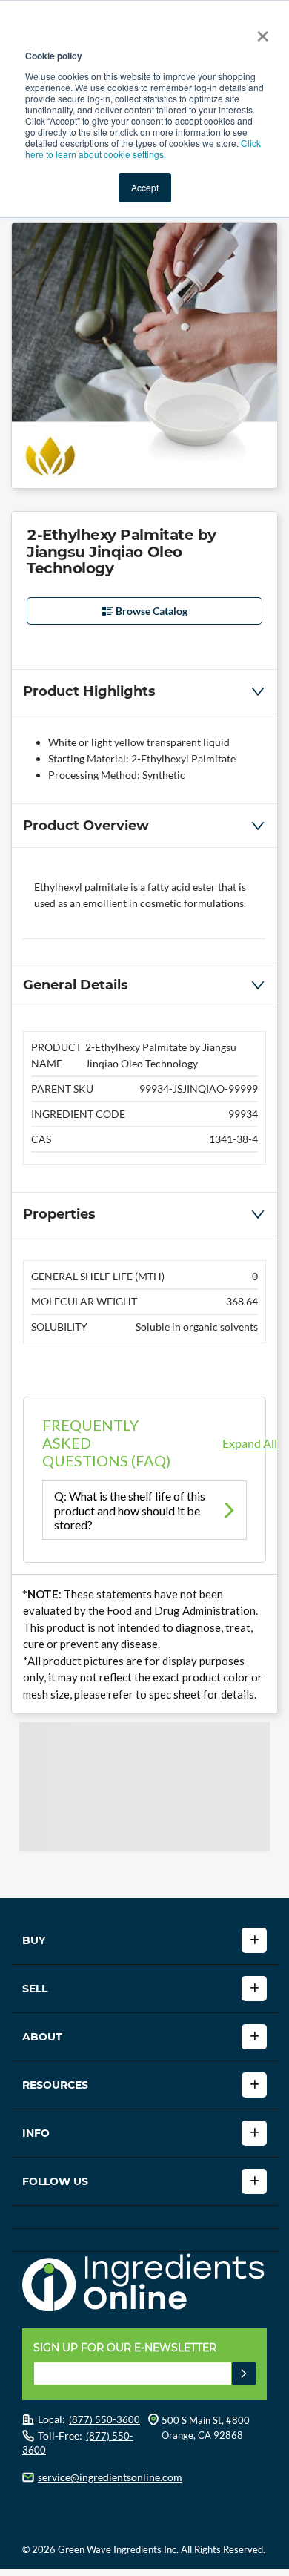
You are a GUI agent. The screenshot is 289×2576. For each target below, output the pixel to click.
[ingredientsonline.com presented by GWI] (150, 2285)
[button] (144, 691)
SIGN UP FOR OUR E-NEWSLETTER (125, 2348)
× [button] (260, 31)
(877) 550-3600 (104, 2419)
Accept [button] (145, 187)
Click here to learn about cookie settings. (143, 148)
